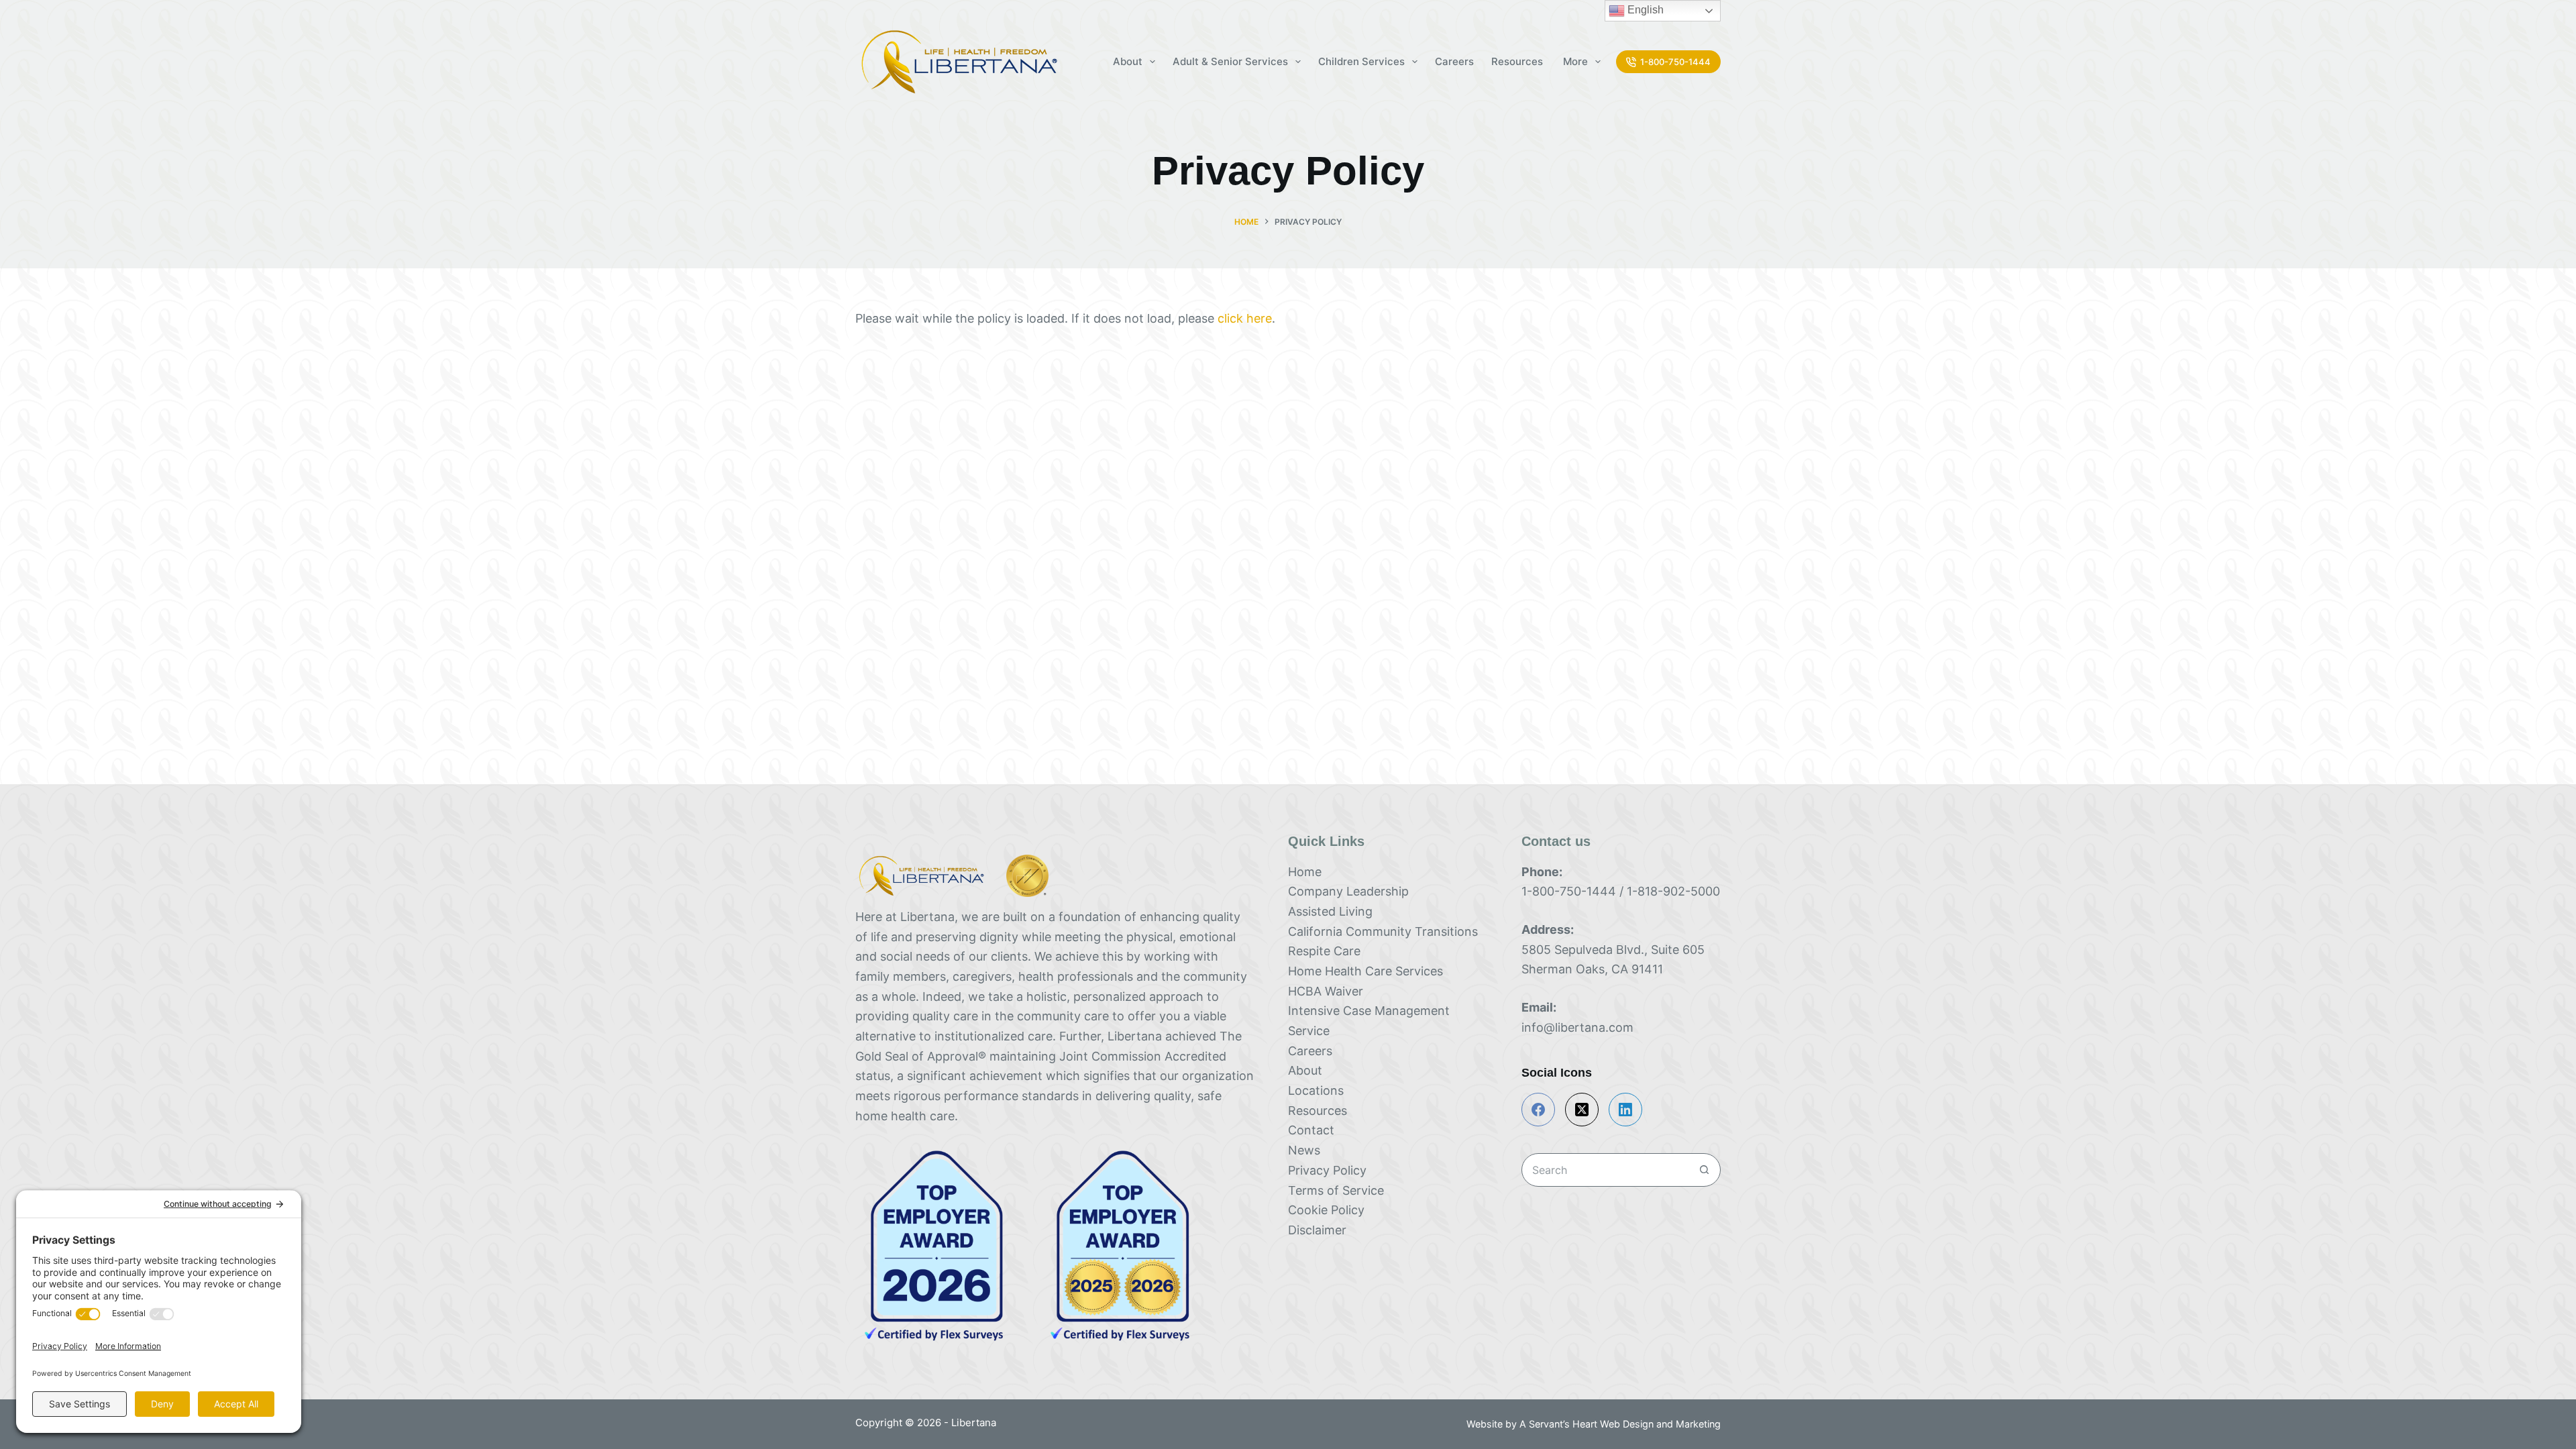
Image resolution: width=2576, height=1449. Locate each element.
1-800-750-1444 (1675, 62)
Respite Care (1324, 951)
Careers (1454, 61)
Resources (1518, 61)
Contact (1311, 1130)
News (1304, 1150)
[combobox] (1605, 1170)
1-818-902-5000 (1673, 891)
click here (1245, 318)
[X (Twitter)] (1582, 1110)
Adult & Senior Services (1230, 61)
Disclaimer (1317, 1230)
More (1575, 61)
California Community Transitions (1383, 931)
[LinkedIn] (1625, 1110)
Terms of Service (1336, 1190)
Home (1305, 872)
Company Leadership (1348, 891)
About (1305, 1070)
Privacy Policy (1327, 1170)
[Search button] (1704, 1170)
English (1644, 10)
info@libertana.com (1577, 1027)
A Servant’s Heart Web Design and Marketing (1620, 1424)
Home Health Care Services (1365, 971)
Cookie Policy (1326, 1210)
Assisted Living (1330, 911)
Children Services (1361, 61)
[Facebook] (1538, 1110)
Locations (1316, 1090)
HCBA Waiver (1326, 991)
